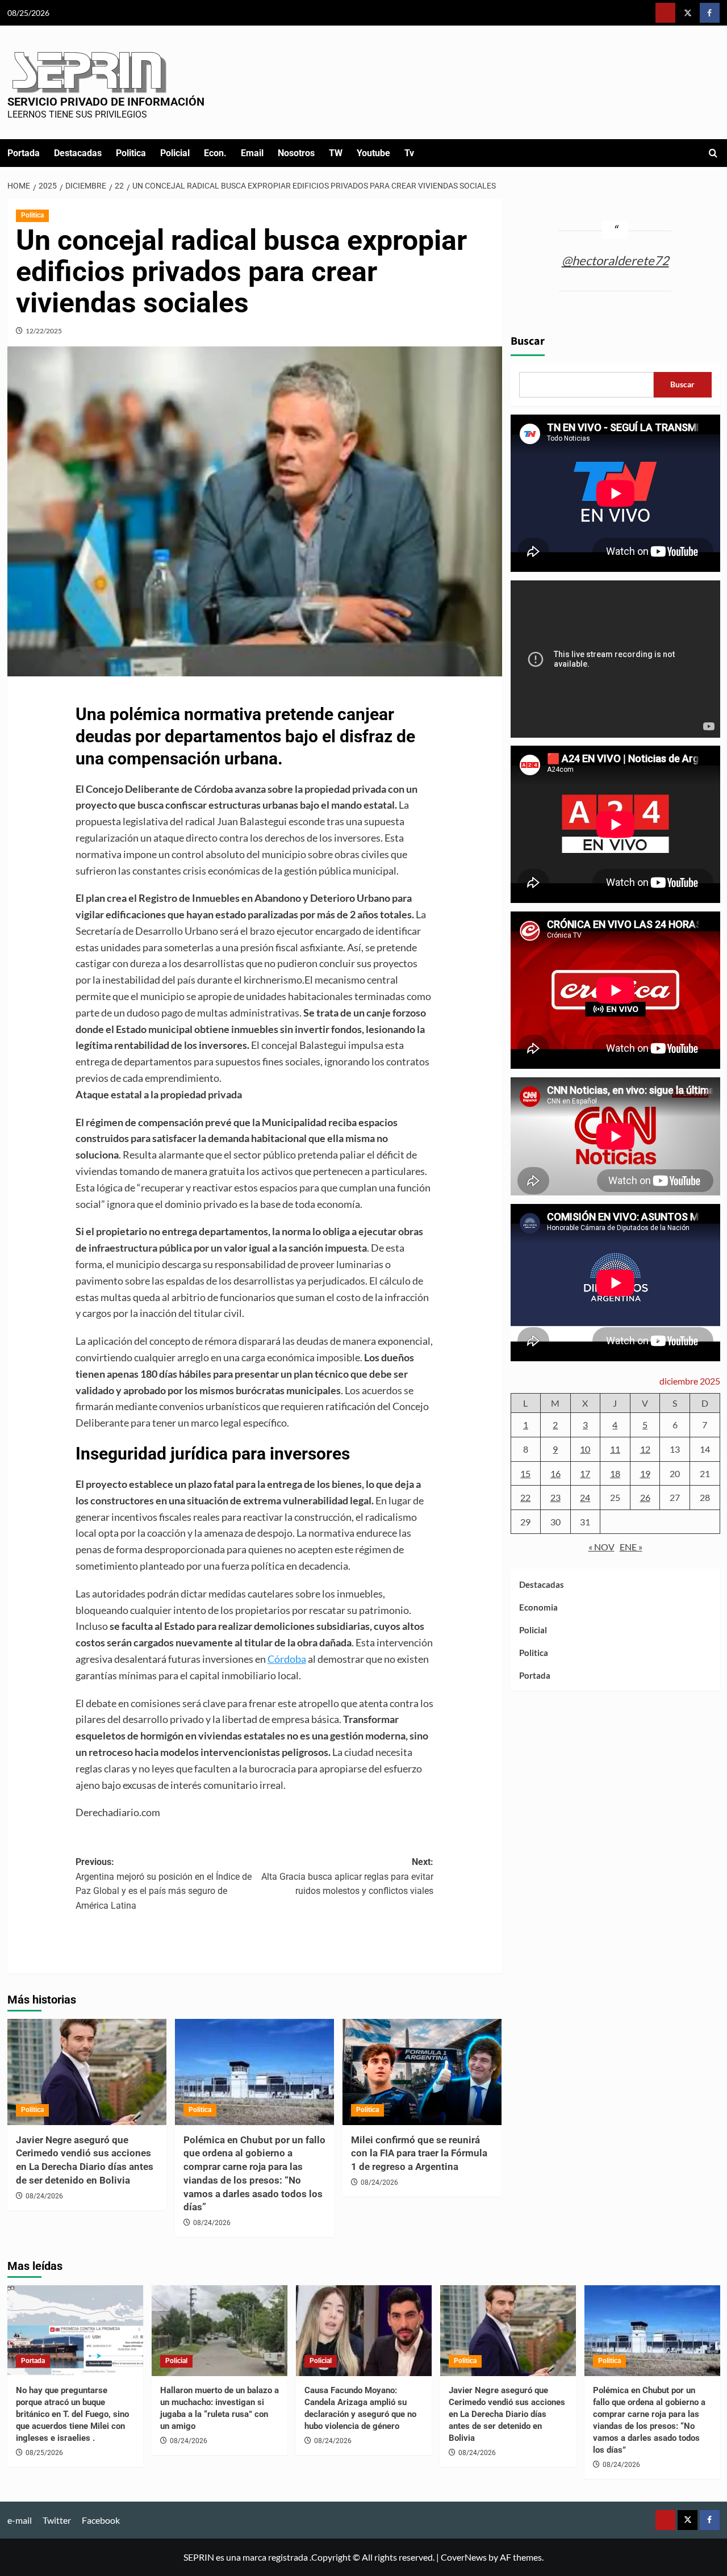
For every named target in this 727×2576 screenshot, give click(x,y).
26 (645, 1497)
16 (555, 1473)
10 (585, 1449)
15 (525, 1473)
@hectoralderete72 (615, 260)
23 (555, 1497)
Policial (175, 153)
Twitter (57, 2520)
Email (252, 153)
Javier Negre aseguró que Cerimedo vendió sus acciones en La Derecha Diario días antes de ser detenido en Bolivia (507, 2414)
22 (525, 1497)
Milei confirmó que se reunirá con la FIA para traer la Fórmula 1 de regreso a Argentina (419, 2153)
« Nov (601, 1547)
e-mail (20, 2520)
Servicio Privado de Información (106, 102)
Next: (347, 1876)
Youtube (373, 153)
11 (615, 1449)
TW (336, 153)
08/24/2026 (44, 2196)
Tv (409, 153)
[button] (713, 153)
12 (645, 1449)
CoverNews (464, 2557)
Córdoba (287, 1659)
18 (615, 1473)
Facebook (101, 2520)
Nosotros (296, 153)
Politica (131, 153)
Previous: (164, 1884)
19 (645, 1473)
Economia (538, 1607)
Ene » (631, 1547)
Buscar (528, 341)
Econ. (215, 153)
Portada (24, 153)
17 (585, 1473)
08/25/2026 (44, 2453)
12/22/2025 (44, 331)
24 (585, 1497)
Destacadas (78, 153)
